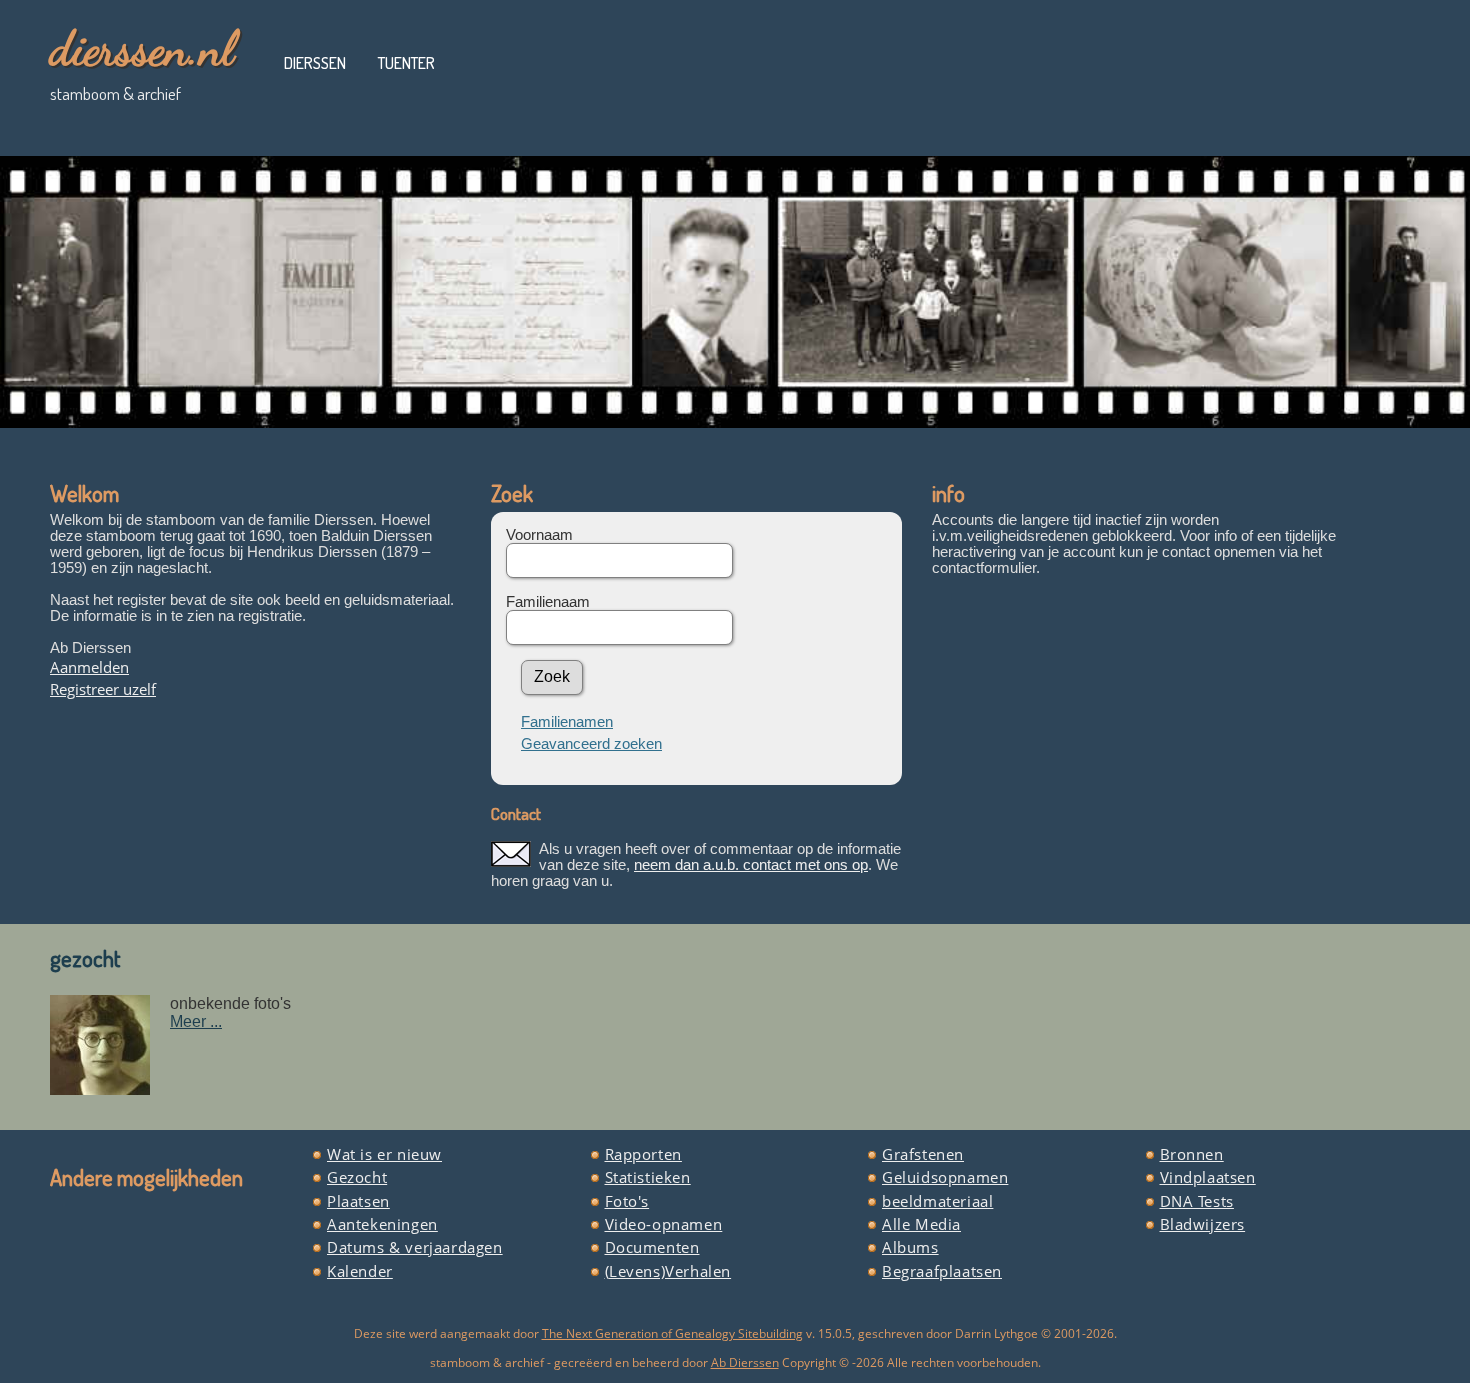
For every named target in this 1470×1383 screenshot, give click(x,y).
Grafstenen (923, 1154)
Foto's (627, 1201)
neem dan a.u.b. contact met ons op (751, 865)
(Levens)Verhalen (668, 1271)
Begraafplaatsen (942, 1271)
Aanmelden (89, 667)
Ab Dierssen (745, 1362)
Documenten (652, 1247)
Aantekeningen (382, 1224)
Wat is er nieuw (384, 1154)
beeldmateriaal (937, 1201)
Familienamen (567, 722)
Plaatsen (358, 1201)
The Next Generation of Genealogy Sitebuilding (672, 1333)
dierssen (315, 63)
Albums (910, 1247)
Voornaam (539, 535)
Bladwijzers (1203, 1224)
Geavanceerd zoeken (591, 744)
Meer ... (196, 1021)
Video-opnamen (664, 1224)
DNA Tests (1197, 1201)
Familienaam (548, 602)
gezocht (85, 958)
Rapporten (643, 1154)
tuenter (406, 63)
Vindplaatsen (1208, 1177)
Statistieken (648, 1177)
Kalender (360, 1271)
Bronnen (1192, 1154)
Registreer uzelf (103, 689)
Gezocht (357, 1177)
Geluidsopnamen (945, 1177)
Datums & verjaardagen (415, 1247)
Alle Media (921, 1224)
